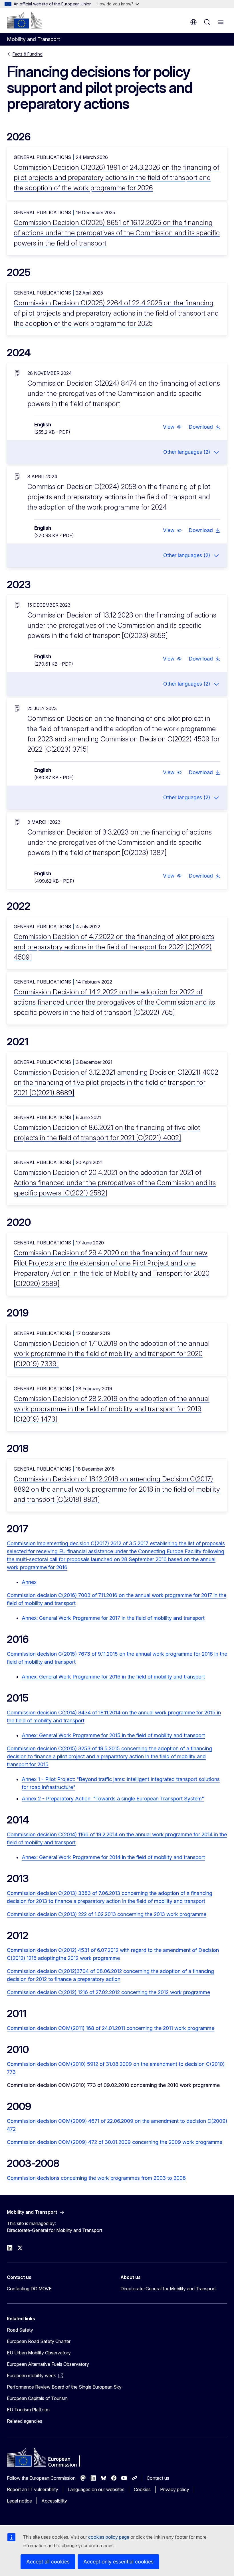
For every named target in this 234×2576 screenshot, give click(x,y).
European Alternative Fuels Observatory (48, 2364)
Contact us (158, 2478)
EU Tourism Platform (28, 2410)
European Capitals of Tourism (37, 2398)
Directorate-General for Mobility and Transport (168, 2289)
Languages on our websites (96, 2489)
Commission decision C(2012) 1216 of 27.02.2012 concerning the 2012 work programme (108, 1992)
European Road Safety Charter (39, 2341)
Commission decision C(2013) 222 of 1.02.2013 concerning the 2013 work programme (107, 1914)
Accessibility (54, 2501)
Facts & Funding (28, 54)
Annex (29, 1582)
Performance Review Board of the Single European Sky (64, 2387)
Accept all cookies (48, 2562)
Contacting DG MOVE (29, 2289)
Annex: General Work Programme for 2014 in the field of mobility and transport (113, 1857)
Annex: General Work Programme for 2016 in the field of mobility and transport (113, 1677)
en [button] (193, 22)
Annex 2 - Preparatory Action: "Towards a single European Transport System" (113, 1799)
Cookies (142, 2489)
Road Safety (20, 2330)
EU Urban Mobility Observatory (39, 2353)
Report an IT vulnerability (33, 2489)
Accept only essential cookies (118, 2562)
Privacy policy (175, 2489)
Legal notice (19, 2501)
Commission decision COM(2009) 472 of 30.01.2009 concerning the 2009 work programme (115, 2142)
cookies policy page (109, 2537)
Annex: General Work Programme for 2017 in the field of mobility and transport (113, 1618)
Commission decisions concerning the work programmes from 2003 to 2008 (96, 2178)
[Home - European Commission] (24, 20)
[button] (172, 427)
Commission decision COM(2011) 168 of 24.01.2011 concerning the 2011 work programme (111, 2028)
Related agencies (25, 2421)
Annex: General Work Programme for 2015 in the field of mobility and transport (113, 1735)
